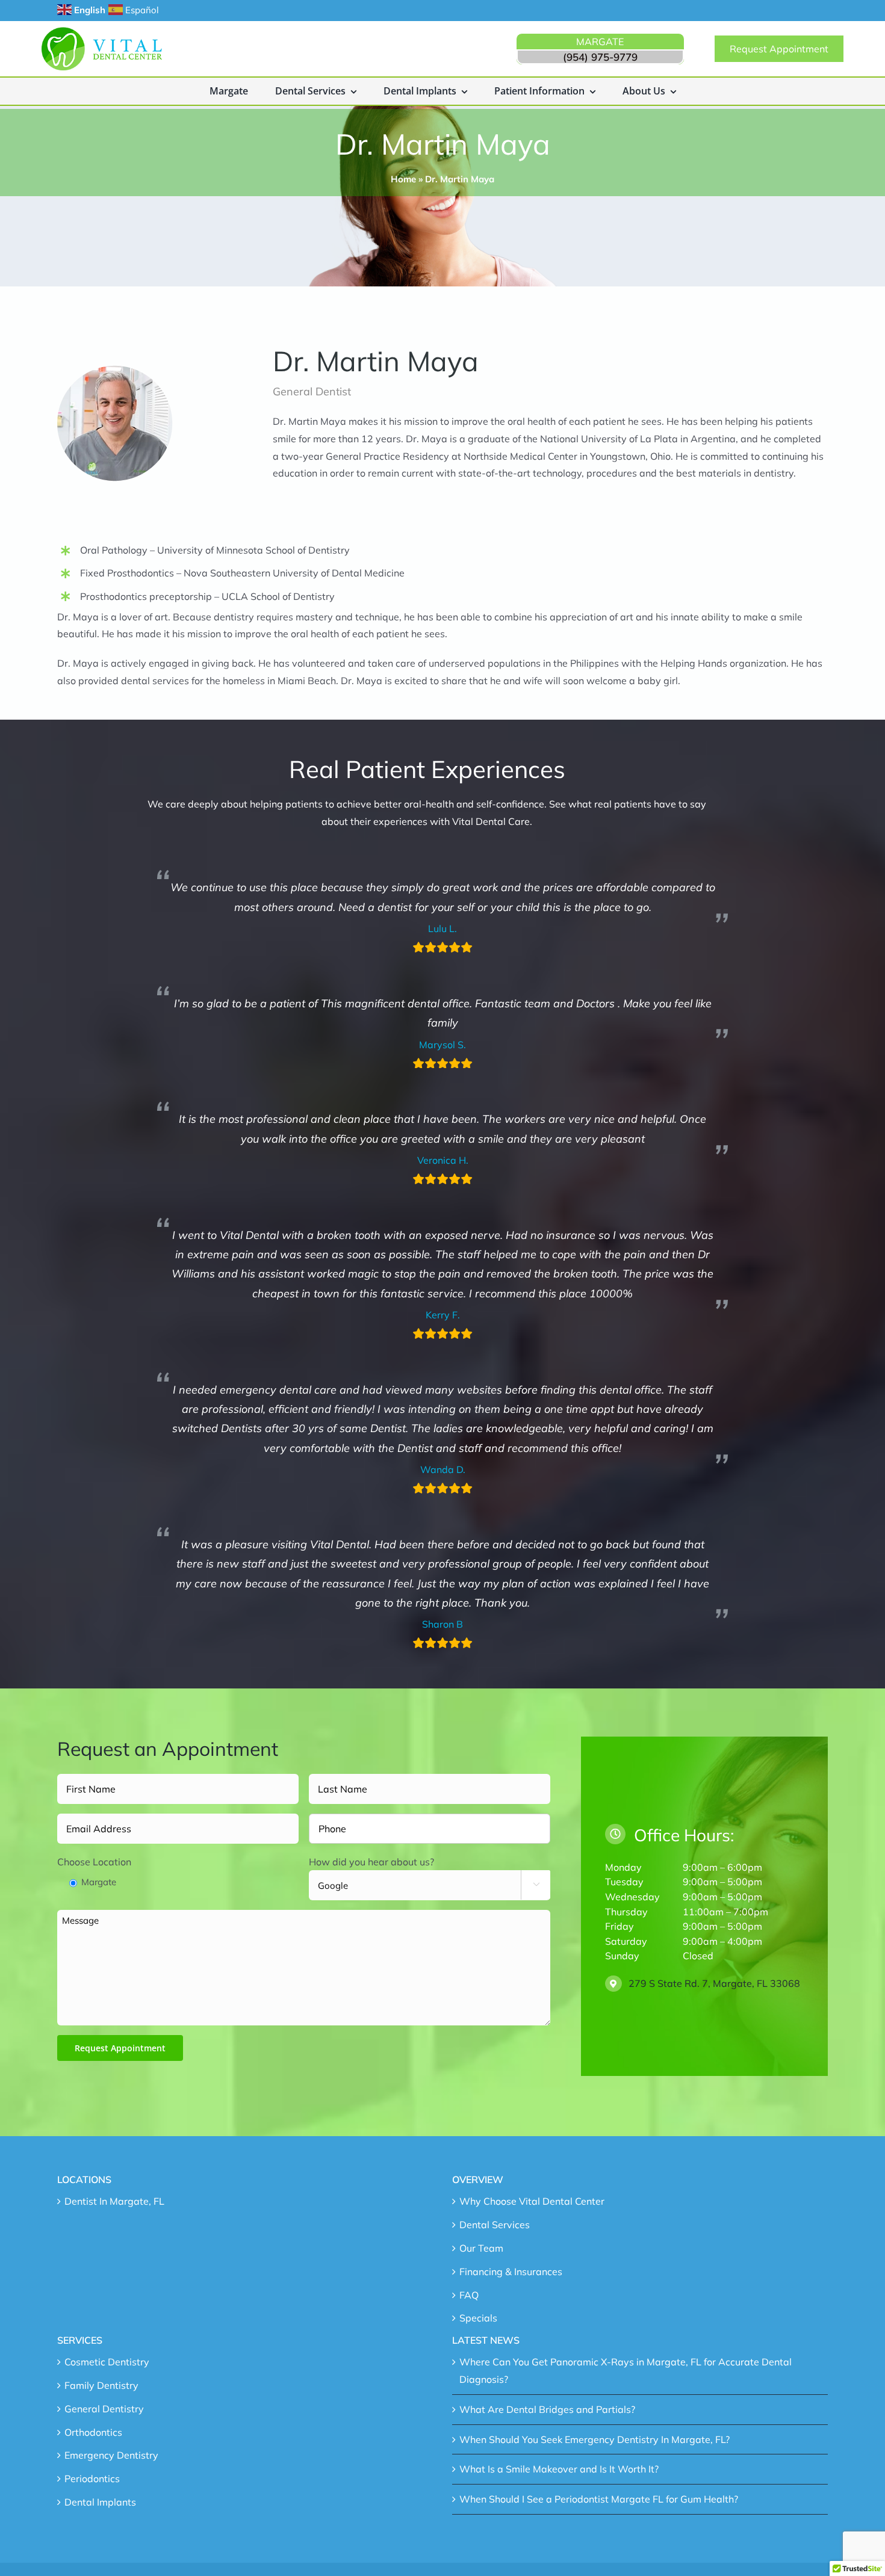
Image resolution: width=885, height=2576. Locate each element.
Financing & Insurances (511, 2272)
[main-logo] (102, 32)
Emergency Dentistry (111, 2455)
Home (403, 179)
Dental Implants (100, 2502)
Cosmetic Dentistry (107, 2362)
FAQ (469, 2295)
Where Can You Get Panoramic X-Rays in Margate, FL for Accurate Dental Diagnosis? (626, 2371)
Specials (478, 2318)
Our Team (481, 2248)
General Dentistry (104, 2409)
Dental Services (495, 2225)
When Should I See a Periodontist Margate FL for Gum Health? (599, 2499)
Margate (99, 1882)
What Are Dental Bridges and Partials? (547, 2409)
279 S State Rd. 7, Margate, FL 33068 (714, 1983)
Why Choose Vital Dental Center (532, 2201)
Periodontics (92, 2479)
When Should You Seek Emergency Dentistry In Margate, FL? (595, 2439)
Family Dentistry (101, 2385)
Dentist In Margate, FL (114, 2201)
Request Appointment (120, 2048)
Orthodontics (93, 2432)
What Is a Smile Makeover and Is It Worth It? (559, 2469)
